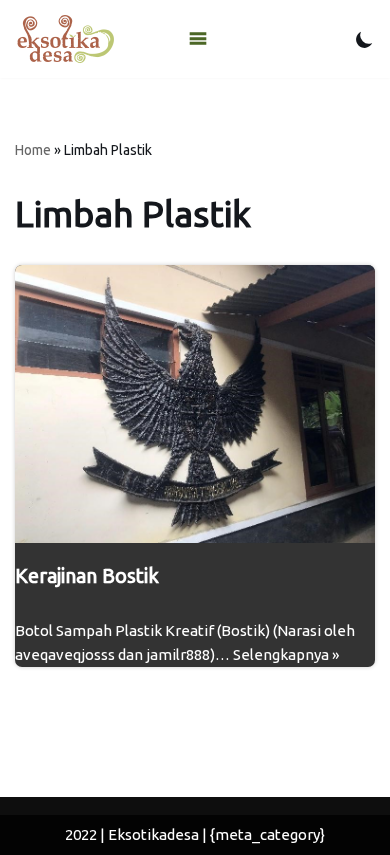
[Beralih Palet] (364, 39)
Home (33, 150)
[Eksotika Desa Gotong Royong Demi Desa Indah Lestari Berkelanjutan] (65, 39)
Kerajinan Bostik (87, 575)
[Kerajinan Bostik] (195, 404)
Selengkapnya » (286, 654)
